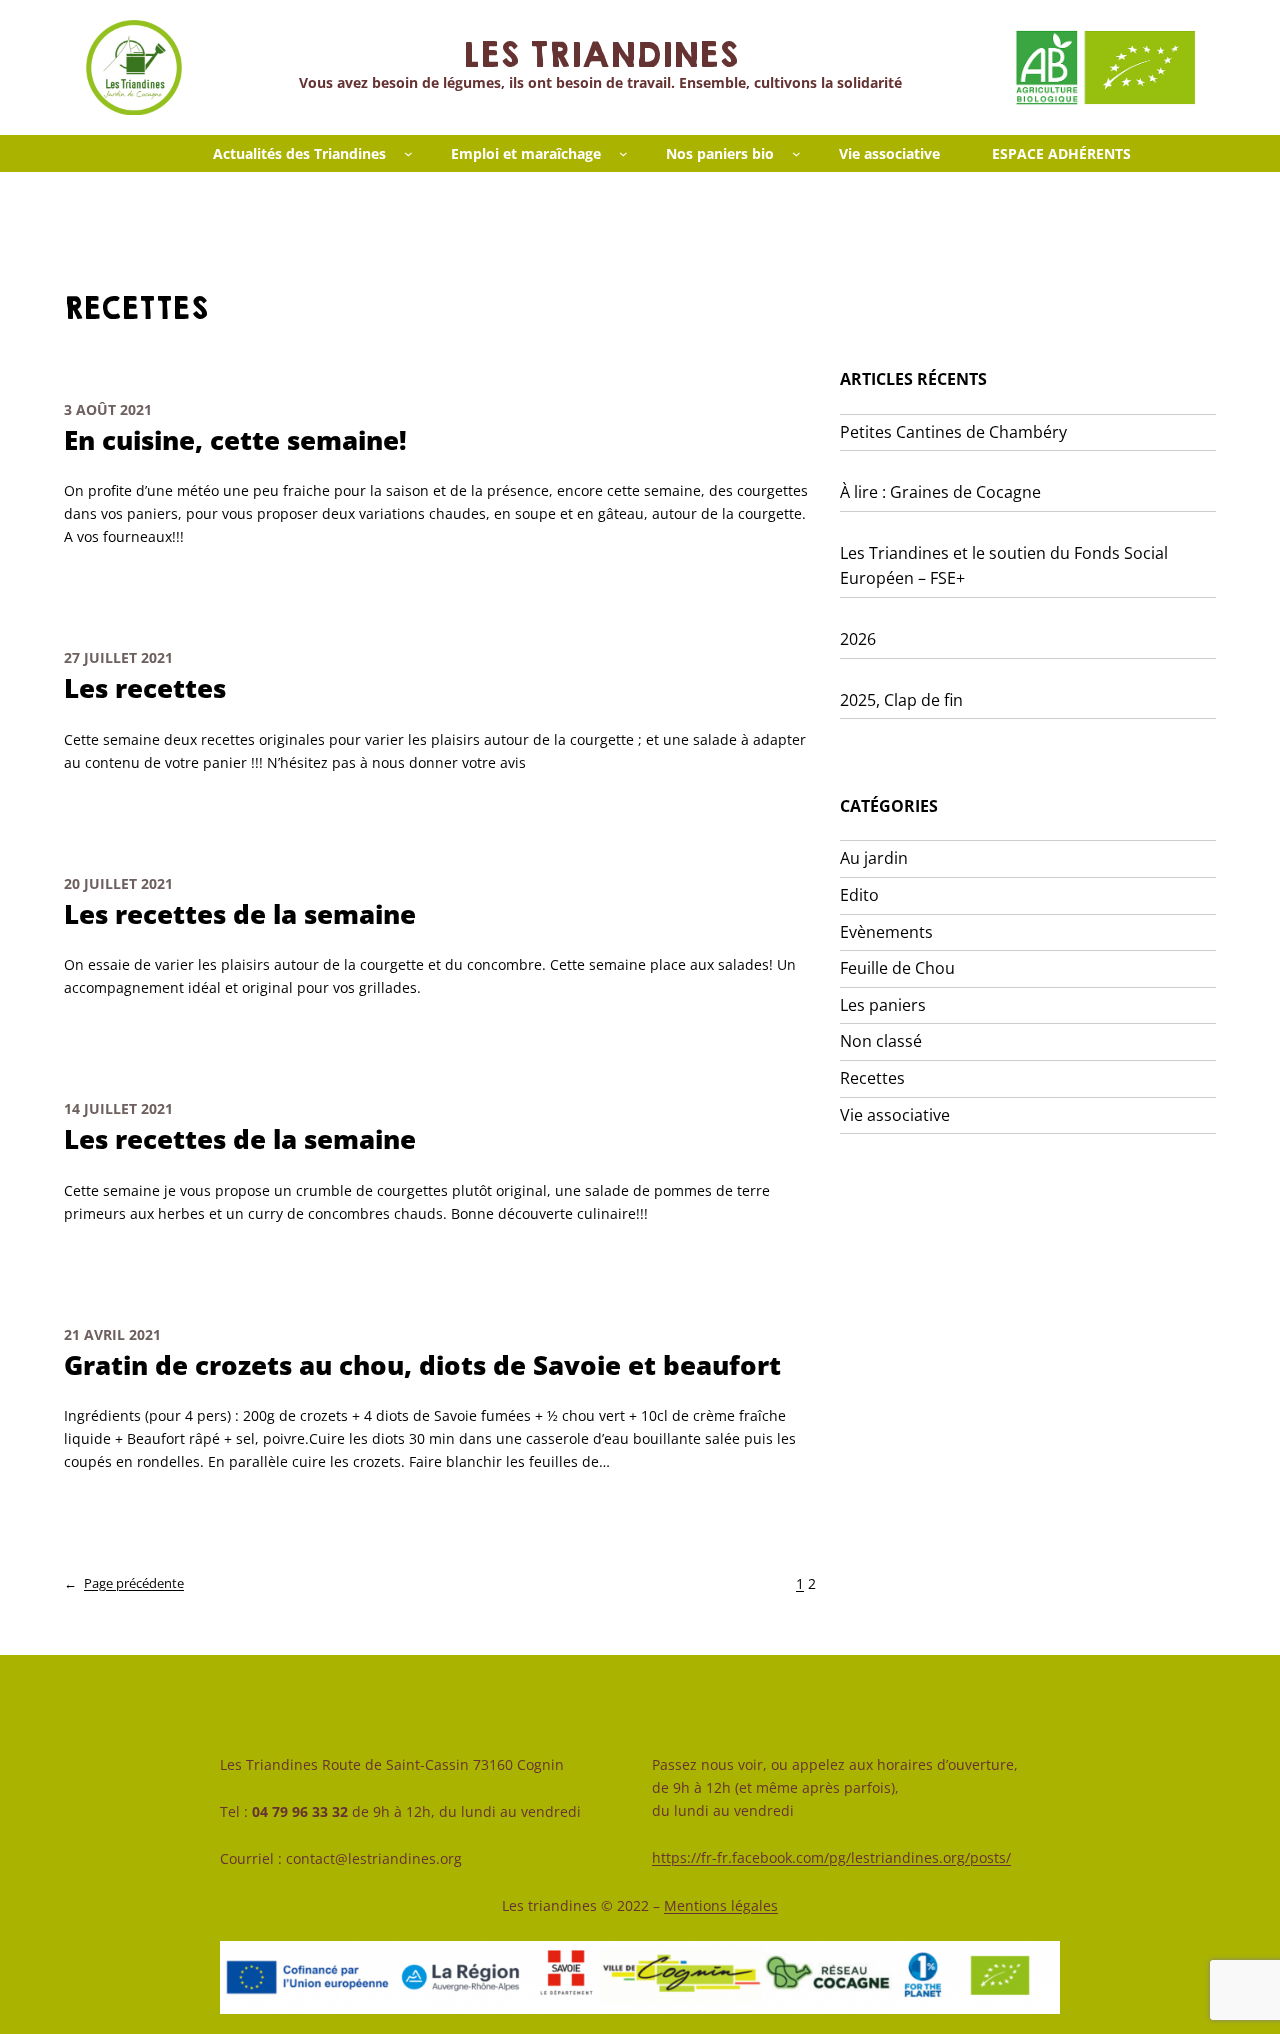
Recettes (872, 1078)
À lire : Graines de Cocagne (940, 492)
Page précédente (124, 1583)
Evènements (886, 932)
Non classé (881, 1041)
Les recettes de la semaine (240, 914)
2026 (858, 639)
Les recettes (145, 688)
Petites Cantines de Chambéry (953, 432)
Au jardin (874, 858)
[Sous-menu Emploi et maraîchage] (623, 153)
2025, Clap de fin (901, 700)
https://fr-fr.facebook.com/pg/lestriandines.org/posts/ (831, 1857)
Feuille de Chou (897, 968)
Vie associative (895, 1115)
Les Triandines (600, 56)
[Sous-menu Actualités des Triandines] (408, 153)
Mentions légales (721, 1905)
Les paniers (883, 1005)
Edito (859, 895)
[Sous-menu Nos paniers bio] (796, 153)
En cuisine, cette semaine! (235, 440)
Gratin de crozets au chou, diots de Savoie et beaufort (422, 1365)
